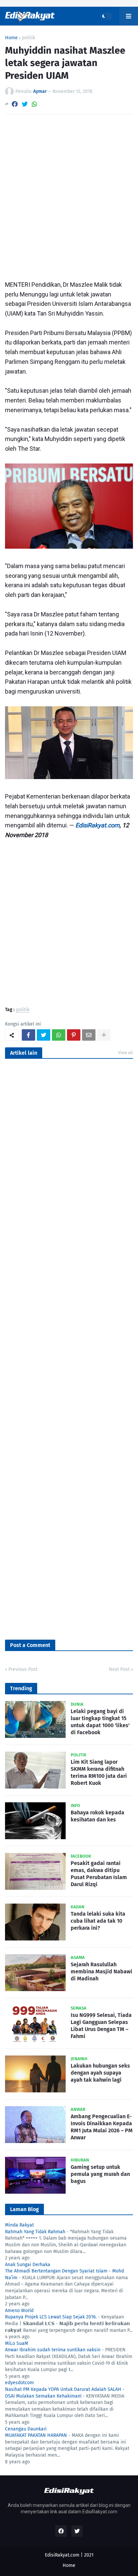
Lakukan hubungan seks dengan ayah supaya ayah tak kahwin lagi (100, 2073)
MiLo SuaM (17, 2343)
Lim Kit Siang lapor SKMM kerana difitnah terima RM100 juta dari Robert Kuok (99, 1772)
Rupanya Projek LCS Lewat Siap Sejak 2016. (51, 2317)
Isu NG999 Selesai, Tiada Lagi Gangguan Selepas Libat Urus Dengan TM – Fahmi (101, 2025)
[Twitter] (25, 104)
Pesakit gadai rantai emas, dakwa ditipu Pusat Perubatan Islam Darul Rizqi (99, 1874)
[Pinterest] (74, 1035)
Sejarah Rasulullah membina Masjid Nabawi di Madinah (101, 1971)
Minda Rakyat (19, 2225)
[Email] (89, 1035)
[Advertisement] (69, 195)
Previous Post (23, 1669)
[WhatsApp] (34, 104)
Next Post (119, 1669)
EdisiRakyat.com (97, 825)
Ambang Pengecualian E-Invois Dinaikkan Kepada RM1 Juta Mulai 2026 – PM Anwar (102, 2127)
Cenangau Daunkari (26, 2429)
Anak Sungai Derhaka (28, 2265)
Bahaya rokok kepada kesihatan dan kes (97, 1816)
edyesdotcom (19, 2383)
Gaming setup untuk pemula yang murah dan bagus (100, 2174)
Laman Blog (24, 2209)
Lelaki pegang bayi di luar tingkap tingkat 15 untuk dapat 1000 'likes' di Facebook (100, 1722)
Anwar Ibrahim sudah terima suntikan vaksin (53, 2350)
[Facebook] (15, 104)
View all (125, 1053)
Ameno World (19, 2311)
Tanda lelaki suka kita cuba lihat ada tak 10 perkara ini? (98, 1921)
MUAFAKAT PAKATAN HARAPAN (36, 2435)
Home (11, 38)
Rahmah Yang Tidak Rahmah (35, 2232)
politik (28, 38)
